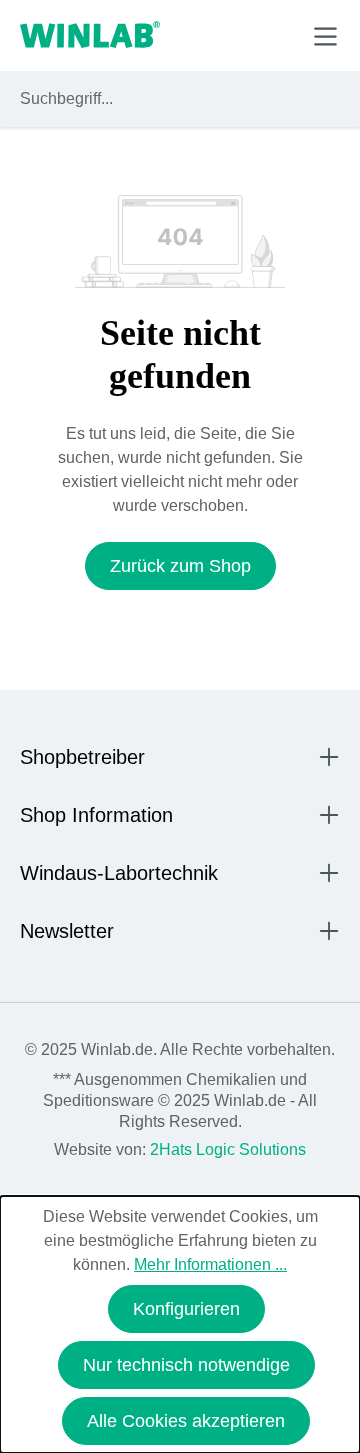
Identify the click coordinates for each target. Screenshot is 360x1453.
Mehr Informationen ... (210, 1264)
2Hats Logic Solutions (228, 1149)
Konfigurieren (186, 1309)
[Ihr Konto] (186, 35)
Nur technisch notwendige (186, 1365)
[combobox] (161, 99)
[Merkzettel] (233, 35)
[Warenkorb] (278, 35)
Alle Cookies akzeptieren (186, 1421)
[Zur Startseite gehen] (90, 36)
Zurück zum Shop (180, 566)
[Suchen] (321, 99)
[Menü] (325, 36)
